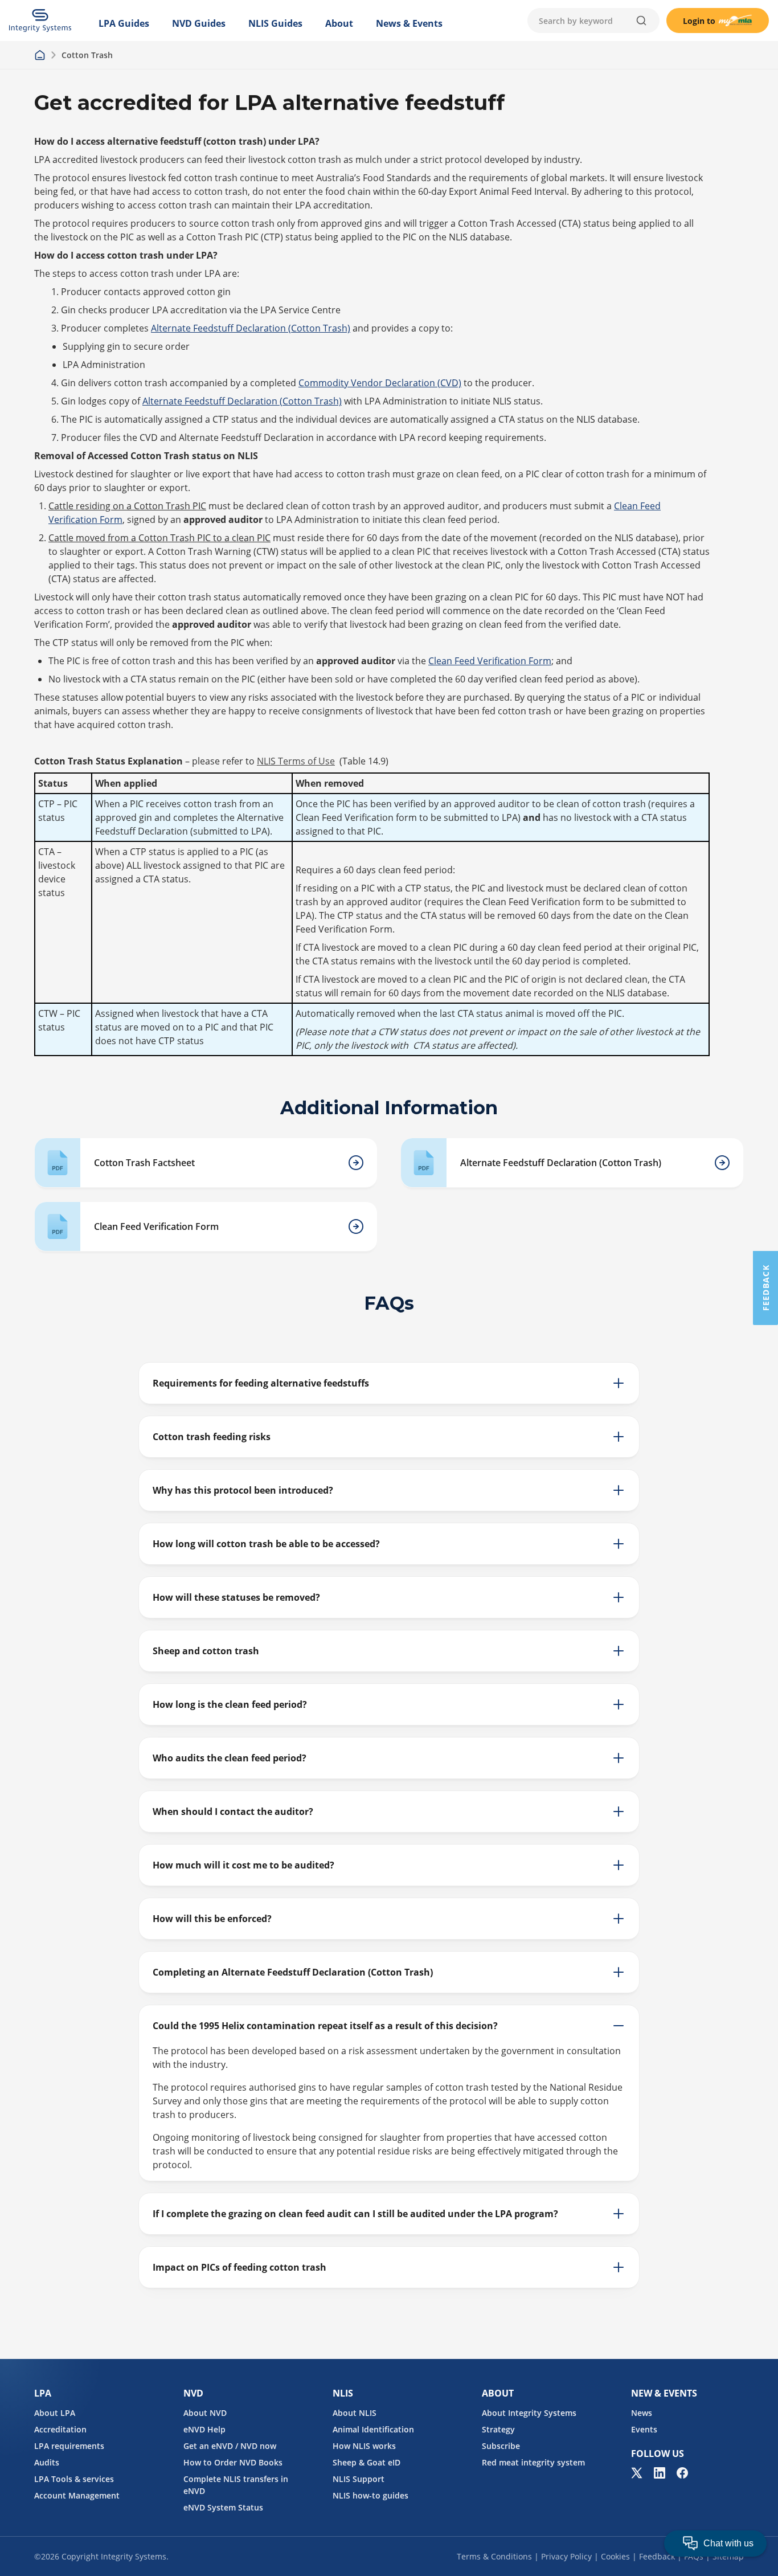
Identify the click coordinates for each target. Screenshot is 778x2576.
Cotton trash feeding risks (212, 1437)
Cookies (615, 2556)
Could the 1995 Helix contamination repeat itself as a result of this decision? (325, 2026)
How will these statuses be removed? (236, 1597)
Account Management (77, 2495)
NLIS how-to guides (370, 2495)
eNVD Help (204, 2429)
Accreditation (60, 2429)
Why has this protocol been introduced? (243, 1490)
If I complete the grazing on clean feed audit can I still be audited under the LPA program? (355, 2214)
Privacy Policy (566, 2556)
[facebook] (682, 2473)
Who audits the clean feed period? (230, 1758)
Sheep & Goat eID (367, 2462)
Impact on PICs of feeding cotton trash (239, 2267)
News (642, 2413)
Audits (47, 2462)
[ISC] (40, 21)
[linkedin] (660, 2473)
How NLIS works (364, 2446)
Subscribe (501, 2446)
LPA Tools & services (74, 2479)
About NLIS (355, 2413)
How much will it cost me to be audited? (243, 1865)
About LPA (55, 2413)
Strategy (498, 2429)
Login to (699, 21)
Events (644, 2429)
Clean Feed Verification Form (490, 661)
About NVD (205, 2413)
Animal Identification (373, 2429)
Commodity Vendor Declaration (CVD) (380, 383)
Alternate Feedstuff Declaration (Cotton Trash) (251, 328)
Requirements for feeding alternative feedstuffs (261, 1383)
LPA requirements (69, 2446)
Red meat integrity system (533, 2462)
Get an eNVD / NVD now (230, 2446)
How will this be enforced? (212, 1919)
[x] (637, 2473)
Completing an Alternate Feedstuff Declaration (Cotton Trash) (293, 1972)
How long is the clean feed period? (230, 1704)
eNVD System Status (223, 2507)
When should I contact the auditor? (233, 1812)
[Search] (641, 21)
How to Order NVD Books (233, 2462)
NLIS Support (359, 2479)
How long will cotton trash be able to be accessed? (266, 1544)
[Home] (40, 55)
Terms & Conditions (494, 2556)
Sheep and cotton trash (206, 1651)
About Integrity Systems (529, 2413)
